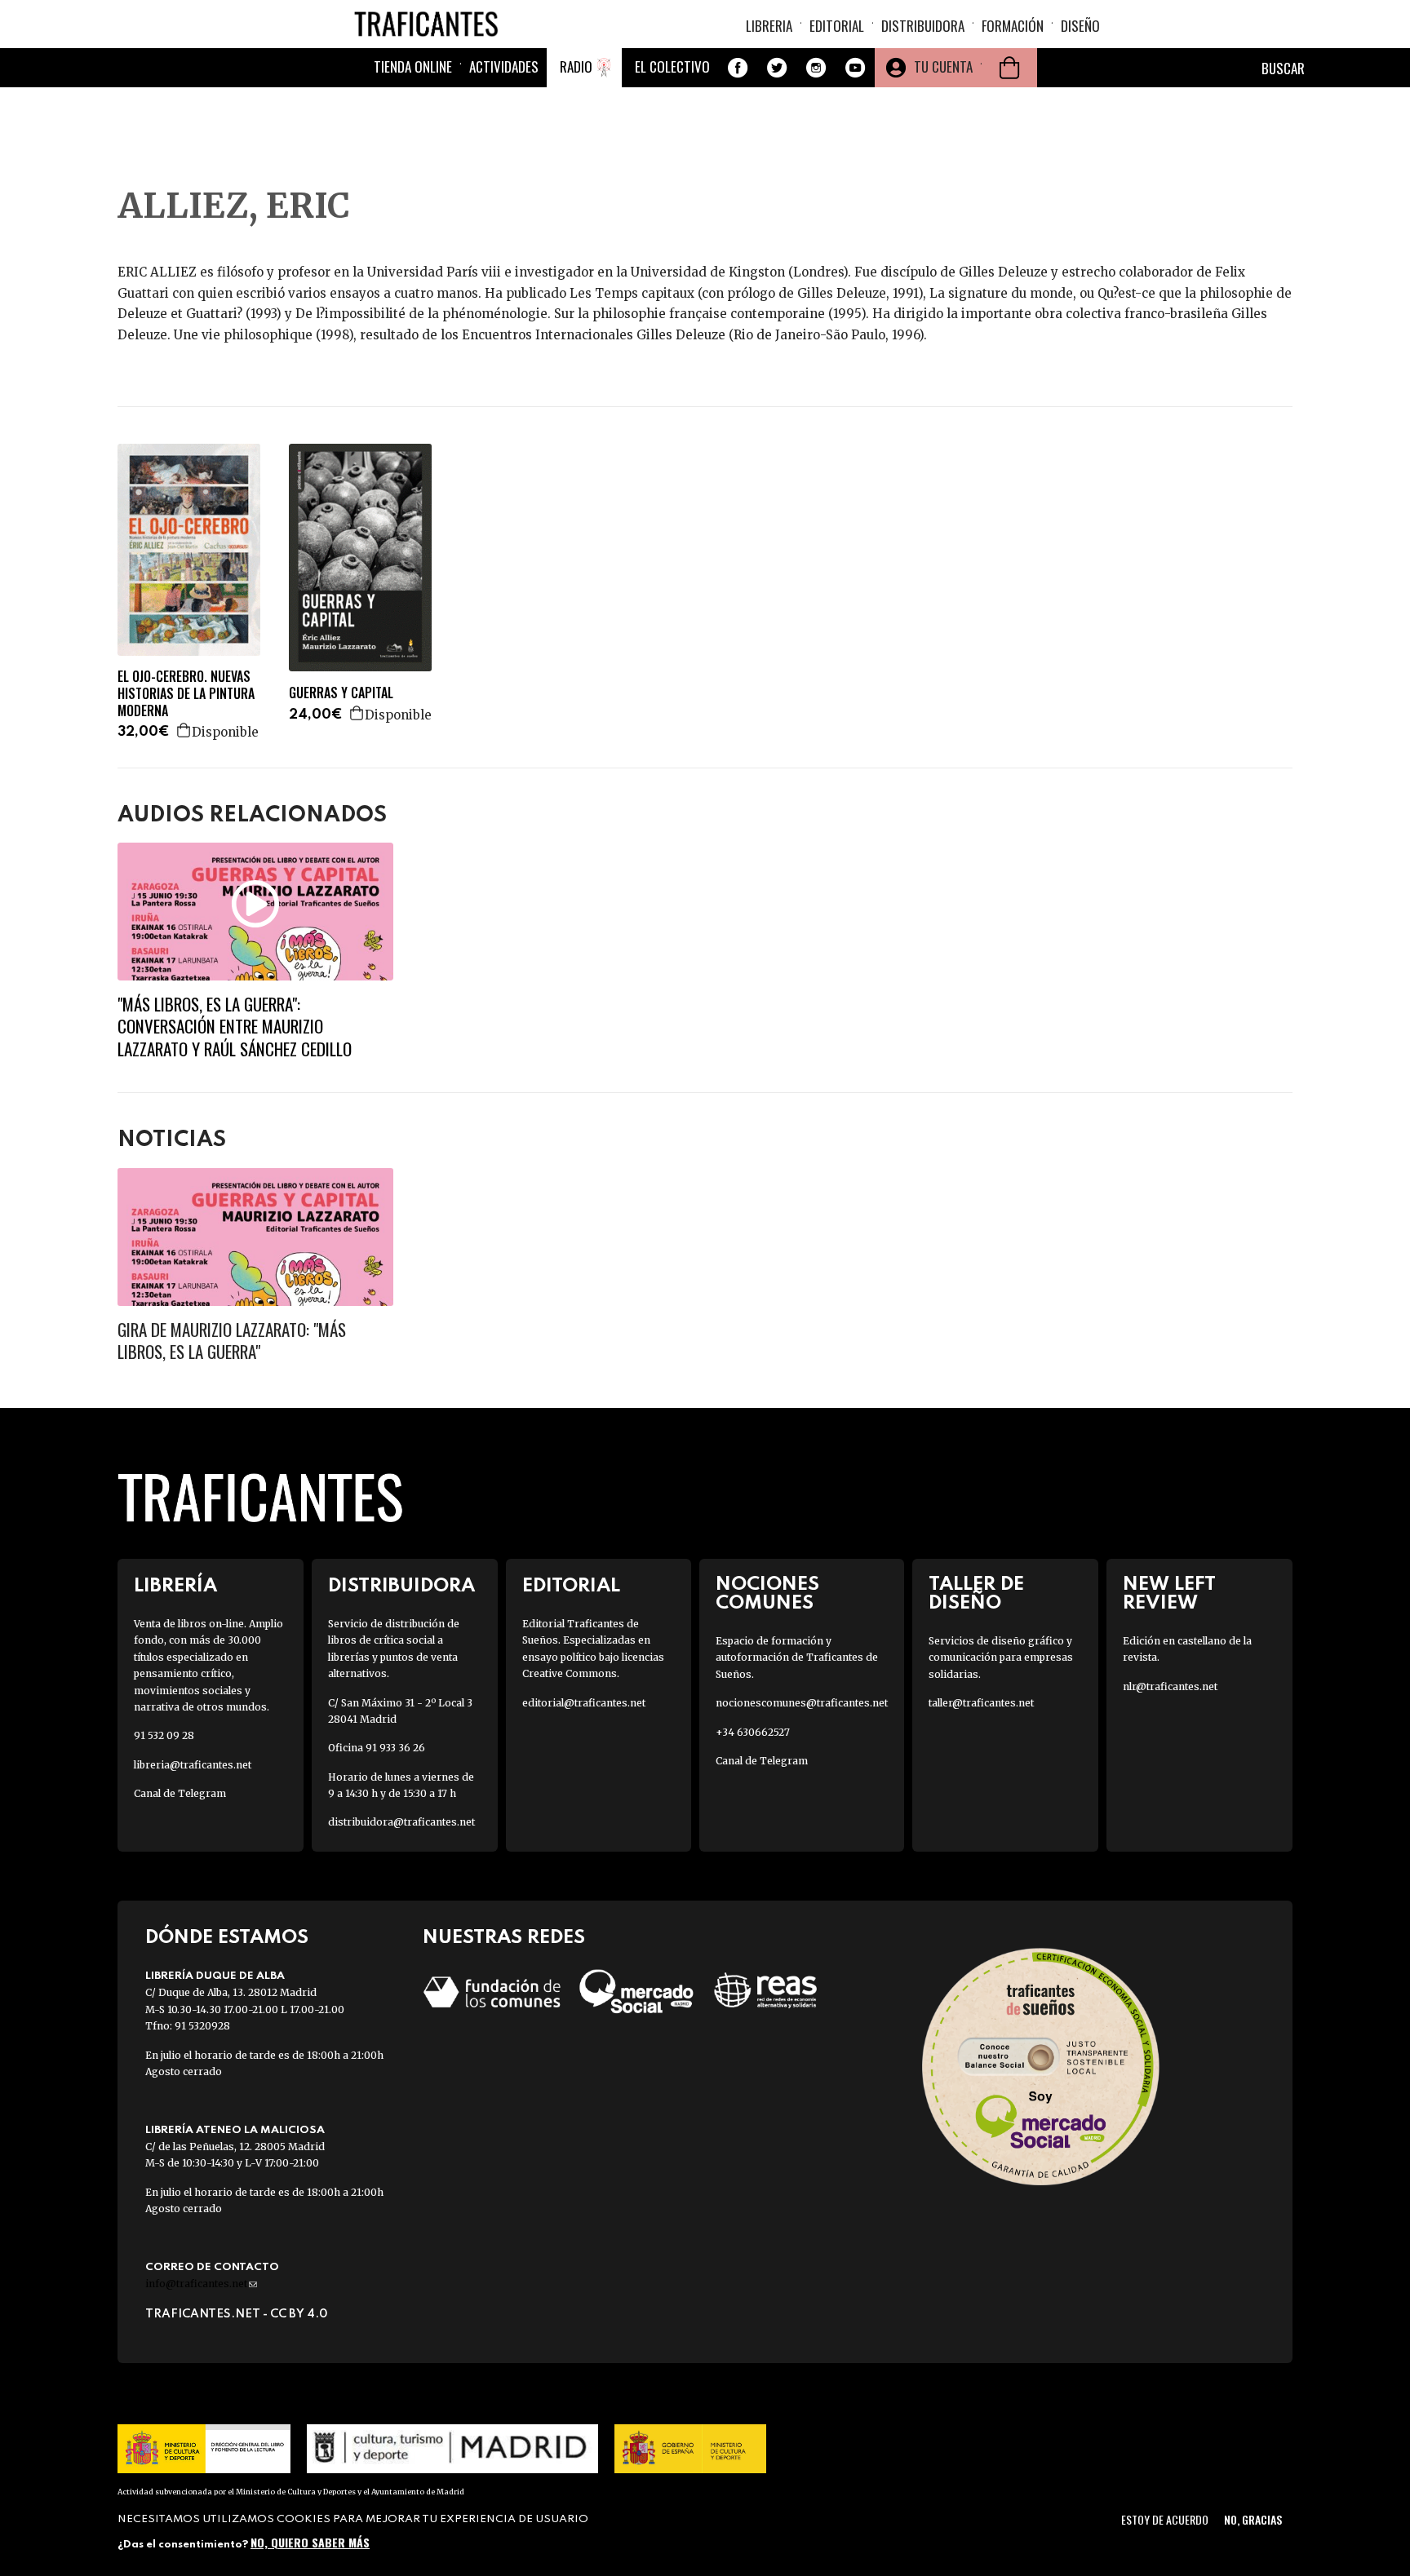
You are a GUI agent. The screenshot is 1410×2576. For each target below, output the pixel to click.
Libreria (769, 26)
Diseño (1080, 26)
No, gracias (1253, 2519)
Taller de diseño (976, 1594)
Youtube (855, 68)
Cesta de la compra (1009, 68)
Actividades (504, 66)
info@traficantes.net (201, 2284)
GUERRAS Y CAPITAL (341, 693)
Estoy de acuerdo (1165, 2519)
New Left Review (1169, 1594)
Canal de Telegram (180, 1793)
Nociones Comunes (767, 1594)
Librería (175, 1586)
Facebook (738, 68)
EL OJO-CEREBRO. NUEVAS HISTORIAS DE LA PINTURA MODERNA (186, 693)
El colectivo (672, 66)
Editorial (837, 26)
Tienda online (413, 66)
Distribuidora (923, 26)
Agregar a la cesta (184, 730)
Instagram (816, 68)
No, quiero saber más (310, 2541)
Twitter (777, 68)
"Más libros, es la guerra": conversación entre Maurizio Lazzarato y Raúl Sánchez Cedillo (235, 1026)
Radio (576, 66)
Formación (1013, 26)
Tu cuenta (943, 66)
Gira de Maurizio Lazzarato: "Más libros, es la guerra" (232, 1340)
